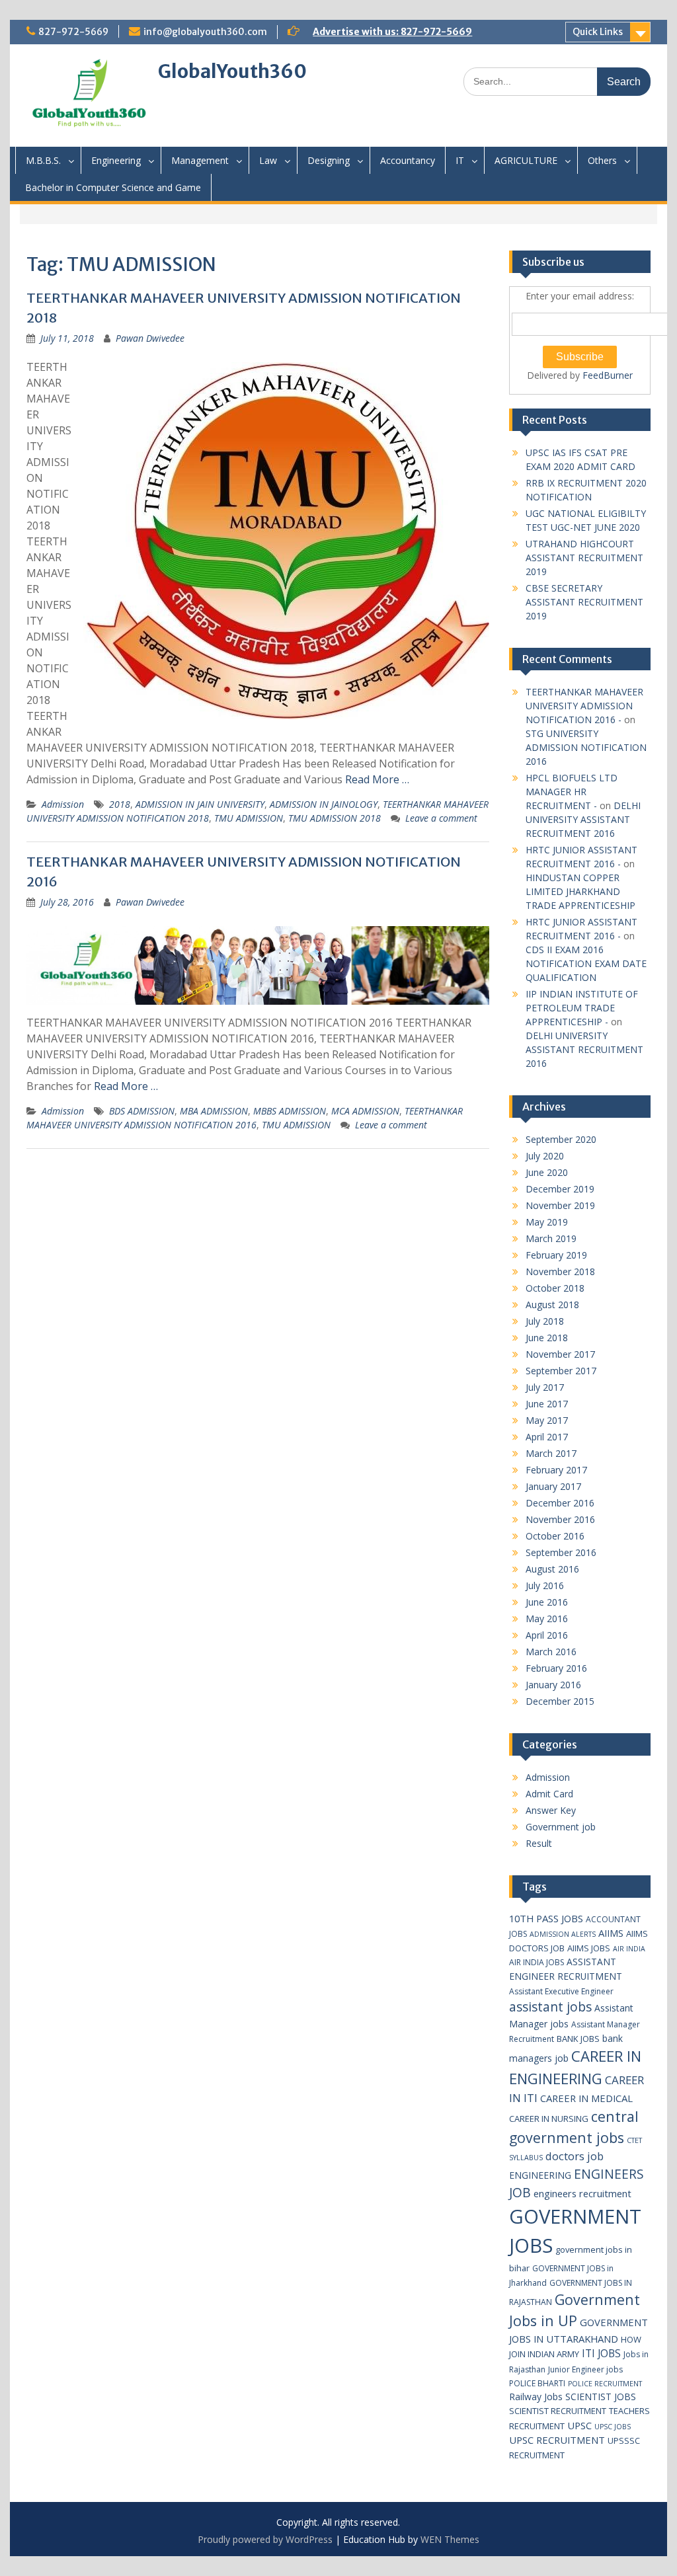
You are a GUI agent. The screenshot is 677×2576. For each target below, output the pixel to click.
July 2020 (545, 1156)
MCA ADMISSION (365, 1111)
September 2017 (561, 1371)
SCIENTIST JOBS (601, 2397)
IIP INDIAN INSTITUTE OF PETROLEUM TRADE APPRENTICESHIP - (582, 1008)
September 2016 (561, 1552)
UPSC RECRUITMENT (557, 2440)
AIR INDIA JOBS (537, 1962)
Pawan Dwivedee (150, 338)
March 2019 (551, 1238)
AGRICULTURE (526, 160)
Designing (329, 160)
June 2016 (547, 1602)
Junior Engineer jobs (585, 2369)
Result (539, 1843)
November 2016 (560, 1519)
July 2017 (545, 1387)
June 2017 (547, 1404)
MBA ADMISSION (214, 1111)
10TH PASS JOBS (546, 1918)
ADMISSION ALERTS (563, 1934)
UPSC (579, 2425)
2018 (120, 804)
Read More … (377, 779)
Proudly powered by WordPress (265, 2539)
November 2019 (560, 1205)
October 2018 (555, 1288)
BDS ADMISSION (142, 1111)
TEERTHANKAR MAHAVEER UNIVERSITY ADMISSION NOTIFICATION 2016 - (584, 706)
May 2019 (547, 1222)
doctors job (575, 2156)
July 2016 (545, 1585)
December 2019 (560, 1189)
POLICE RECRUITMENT (605, 2384)
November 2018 (560, 1271)
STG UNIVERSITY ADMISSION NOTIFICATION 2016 (586, 747)
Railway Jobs (536, 2397)
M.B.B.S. (43, 160)
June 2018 (547, 1338)
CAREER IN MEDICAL (586, 2098)
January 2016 (553, 1685)
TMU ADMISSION (249, 818)
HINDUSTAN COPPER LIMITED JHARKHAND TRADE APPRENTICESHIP (580, 891)
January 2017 (553, 1486)
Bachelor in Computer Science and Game (113, 187)
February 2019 (556, 1255)
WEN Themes (450, 2539)
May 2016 (547, 1619)
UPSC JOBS (613, 2427)
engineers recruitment (582, 2193)
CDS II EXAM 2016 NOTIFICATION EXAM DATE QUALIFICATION (586, 963)
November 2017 (560, 1354)
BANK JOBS (578, 2039)
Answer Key (551, 1810)
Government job (561, 1827)
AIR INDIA (629, 1949)
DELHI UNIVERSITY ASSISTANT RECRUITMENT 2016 (583, 819)
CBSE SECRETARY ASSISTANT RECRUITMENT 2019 (584, 602)
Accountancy (408, 160)
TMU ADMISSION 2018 (335, 818)
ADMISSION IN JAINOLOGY (324, 804)
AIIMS (611, 1933)
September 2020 (561, 1139)
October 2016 (555, 1536)
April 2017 (547, 1437)
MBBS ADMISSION (290, 1111)
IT (460, 160)
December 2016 (560, 1503)
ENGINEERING (540, 2175)
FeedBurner (608, 375)
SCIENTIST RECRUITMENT (558, 2411)
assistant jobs (550, 2007)
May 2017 (547, 1420)
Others (602, 160)
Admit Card (549, 1794)
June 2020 (547, 1172)
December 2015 (560, 1701)
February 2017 (556, 1470)
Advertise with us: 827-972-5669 (392, 32)
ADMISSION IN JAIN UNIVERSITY (200, 804)
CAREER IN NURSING (549, 2119)
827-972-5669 (73, 32)
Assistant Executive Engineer (561, 1991)
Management (200, 160)
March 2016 (551, 1652)
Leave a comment (441, 818)
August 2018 (552, 1305)
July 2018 (545, 1321)
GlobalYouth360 (232, 71)
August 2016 (552, 1569)
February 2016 (556, 1668)
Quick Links (598, 32)
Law (268, 160)
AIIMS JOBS (589, 1948)
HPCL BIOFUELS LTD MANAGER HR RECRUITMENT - (572, 792)
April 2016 (547, 1635)
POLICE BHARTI (537, 2383)
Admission (63, 804)
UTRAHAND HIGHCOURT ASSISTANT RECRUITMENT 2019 (584, 558)
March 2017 (551, 1453)
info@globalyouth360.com (205, 32)
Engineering (116, 160)
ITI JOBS (601, 2353)
